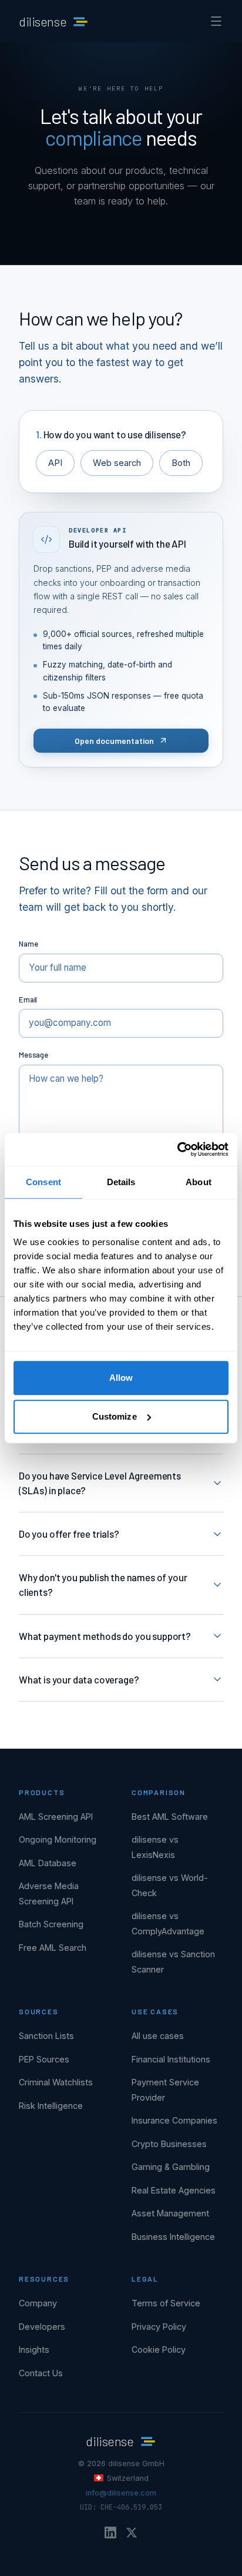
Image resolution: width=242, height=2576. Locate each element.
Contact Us (41, 2373)
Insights (34, 2349)
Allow (121, 1378)
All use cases (158, 2036)
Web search (117, 463)
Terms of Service (166, 2303)
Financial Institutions (171, 2059)
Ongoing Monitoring (58, 1839)
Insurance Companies (174, 2120)
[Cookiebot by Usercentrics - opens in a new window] (177, 1149)
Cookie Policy (159, 2349)
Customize (115, 1416)
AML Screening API (56, 1817)
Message (33, 1055)
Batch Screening (51, 1924)
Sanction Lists (46, 2036)
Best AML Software (170, 1817)
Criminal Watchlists (56, 2082)
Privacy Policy (159, 2327)
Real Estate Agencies (174, 2190)
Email (28, 999)
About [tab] (199, 1182)
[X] (132, 2533)
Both (181, 463)
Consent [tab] (43, 1182)
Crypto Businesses (169, 2144)
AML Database (48, 1863)
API (55, 463)
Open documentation (114, 741)
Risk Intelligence (51, 2106)
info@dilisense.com (121, 2493)
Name (28, 944)
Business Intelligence (173, 2237)
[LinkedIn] (110, 2533)
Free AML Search (53, 1948)
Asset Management (170, 2213)
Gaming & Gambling (171, 2167)
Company (38, 2303)
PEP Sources (44, 2059)
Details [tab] (121, 1182)
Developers (42, 2327)
